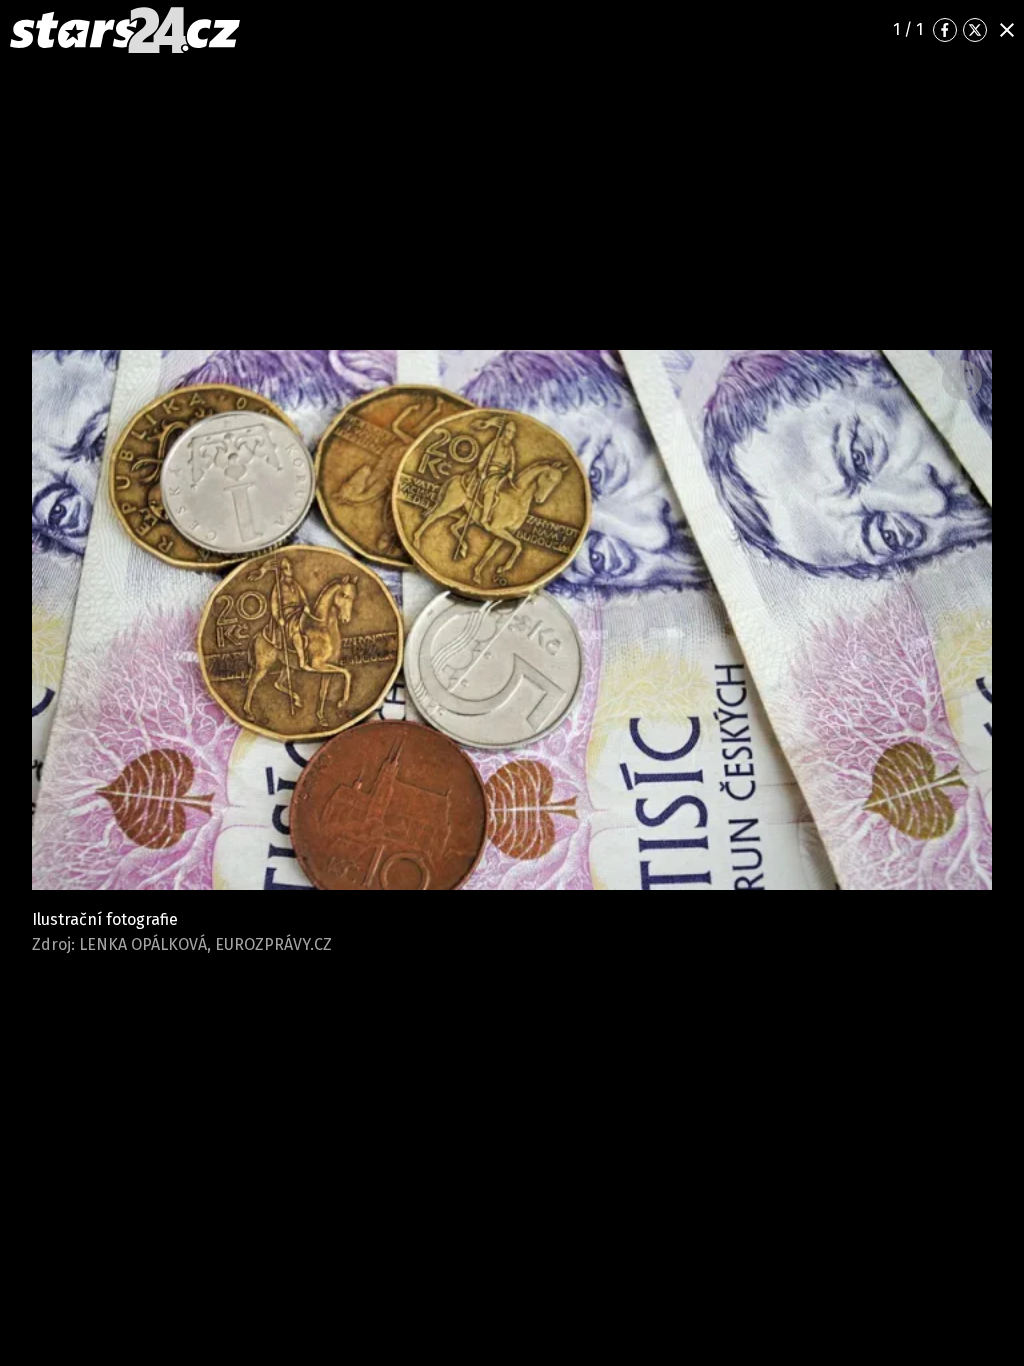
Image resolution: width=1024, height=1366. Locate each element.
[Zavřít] (1007, 30)
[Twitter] (975, 30)
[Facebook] (945, 30)
